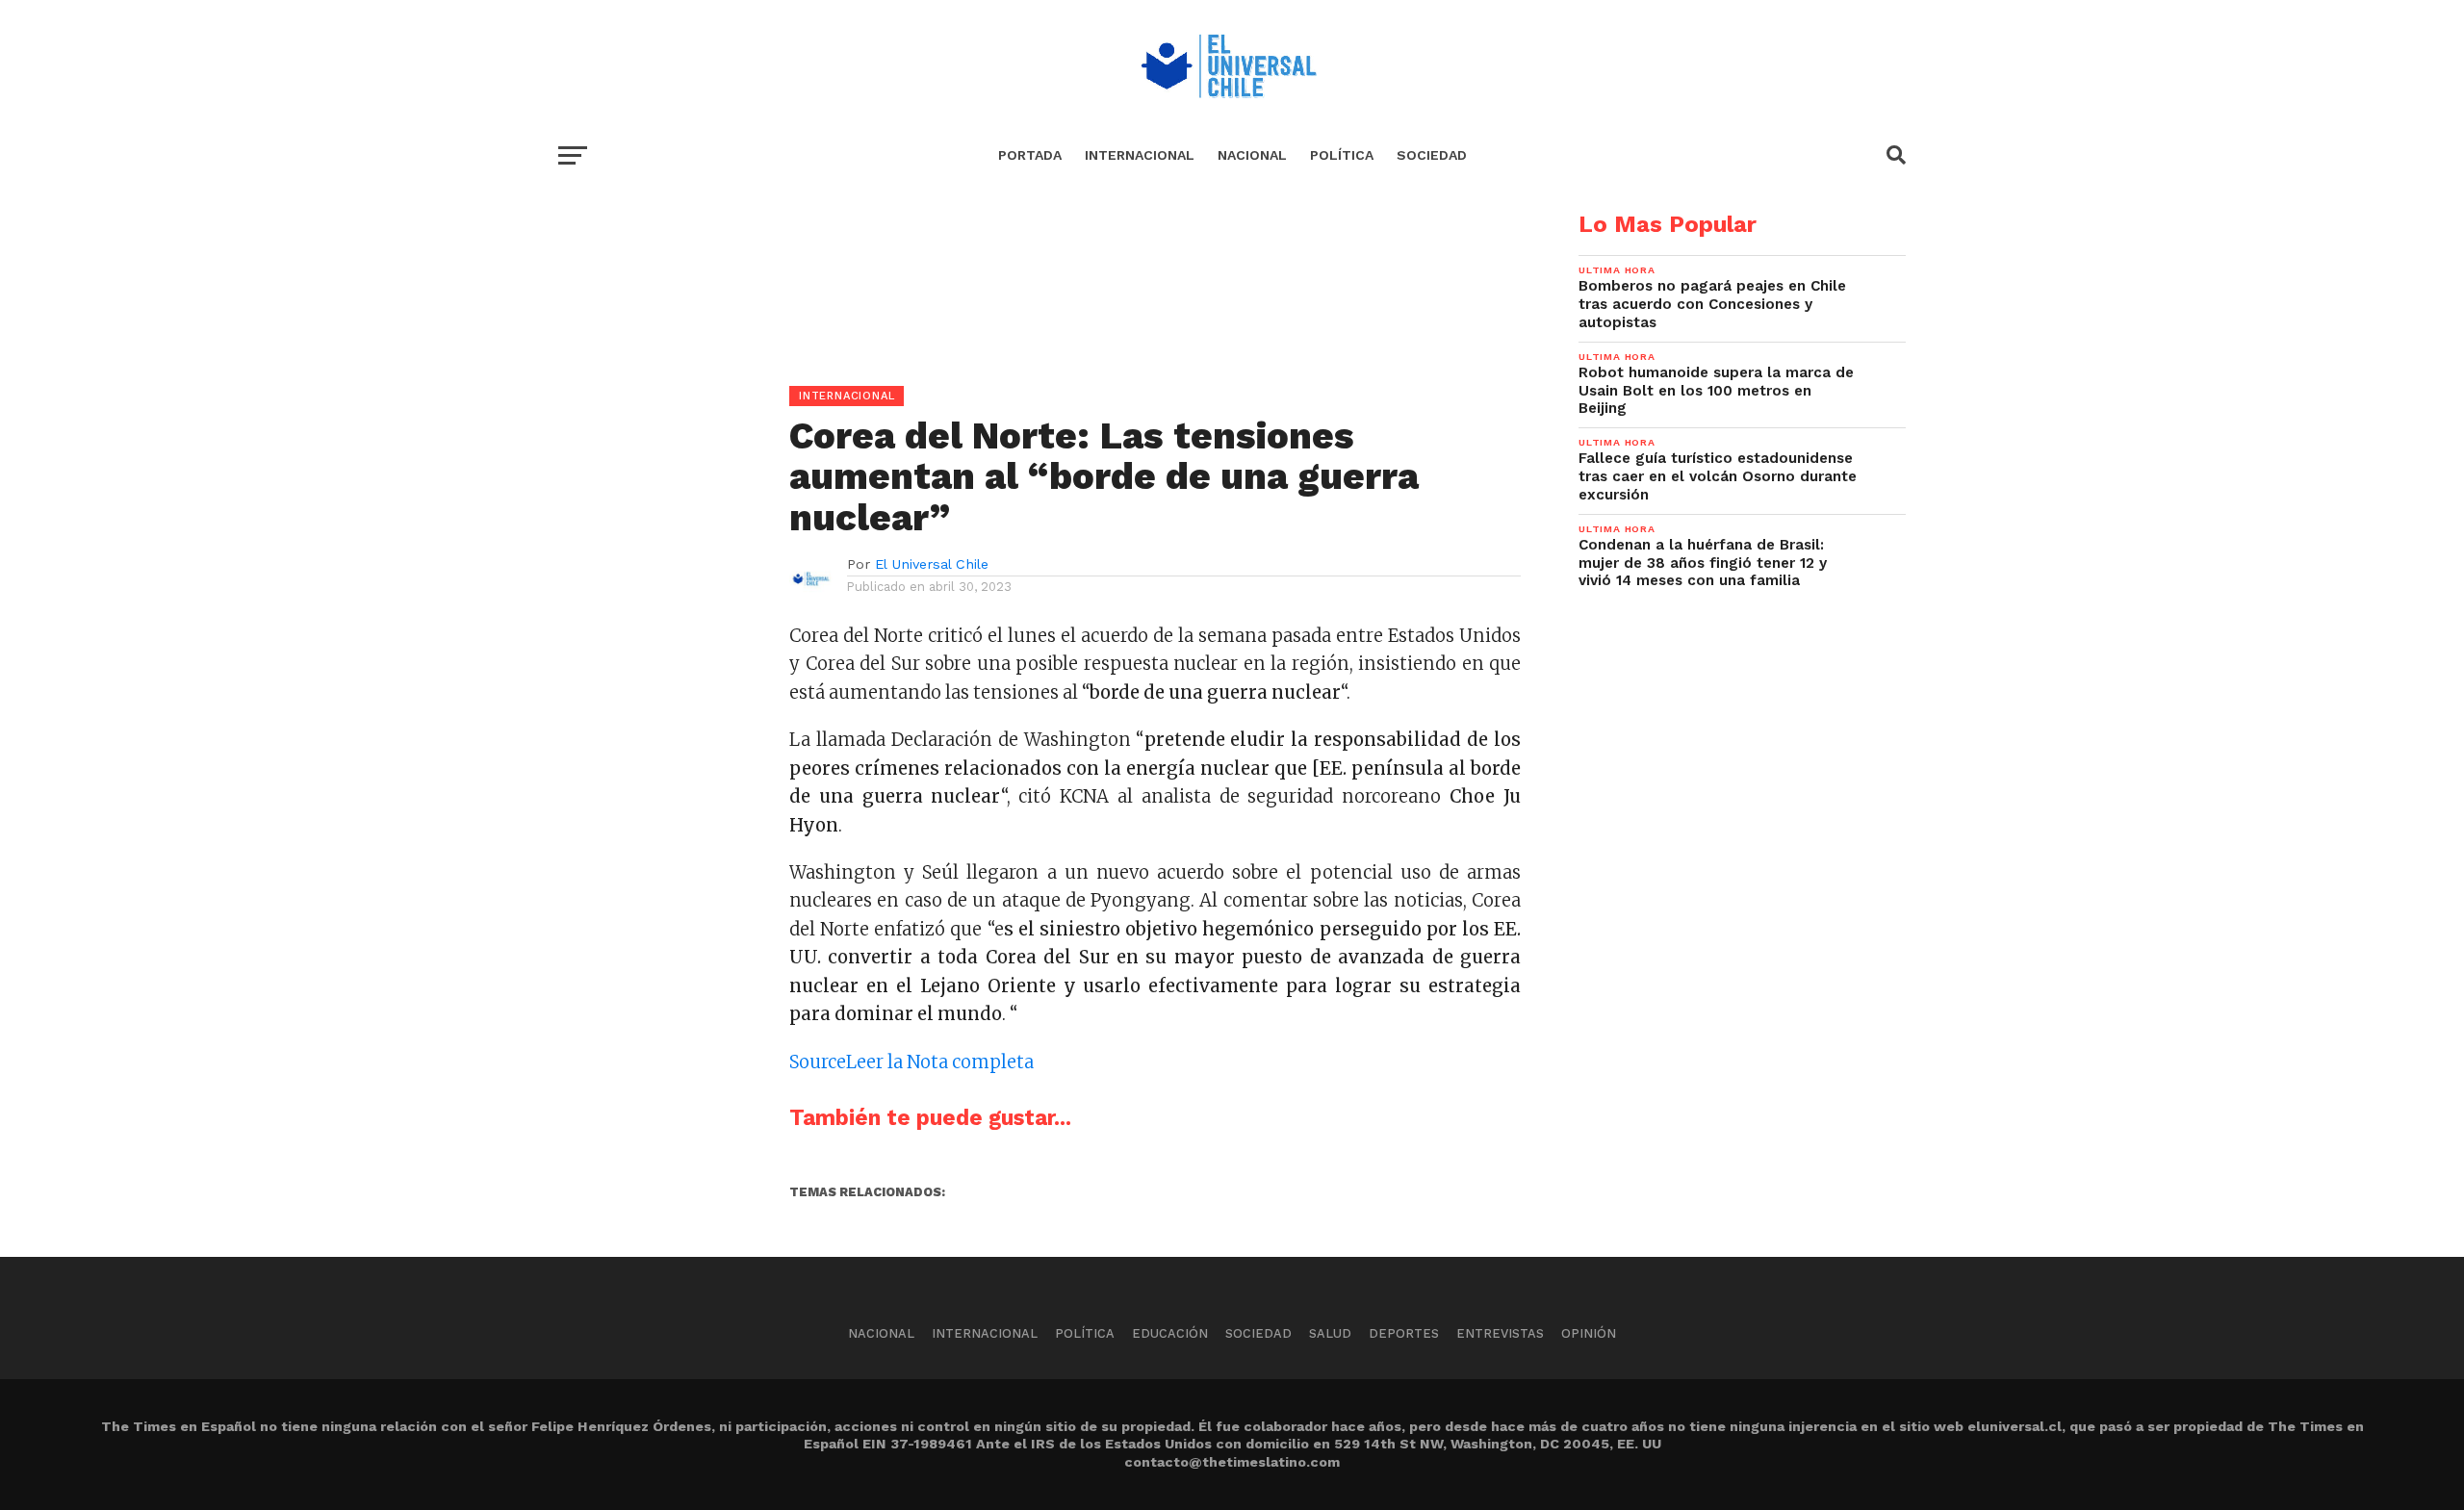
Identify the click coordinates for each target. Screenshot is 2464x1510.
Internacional (1140, 155)
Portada (1030, 155)
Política (1342, 155)
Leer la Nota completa (940, 1062)
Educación (1170, 1333)
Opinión (1589, 1333)
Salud (1330, 1333)
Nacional (1252, 155)
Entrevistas (1500, 1333)
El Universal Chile (932, 564)
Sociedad (1432, 155)
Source (818, 1062)
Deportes (1404, 1333)
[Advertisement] (1039, 347)
